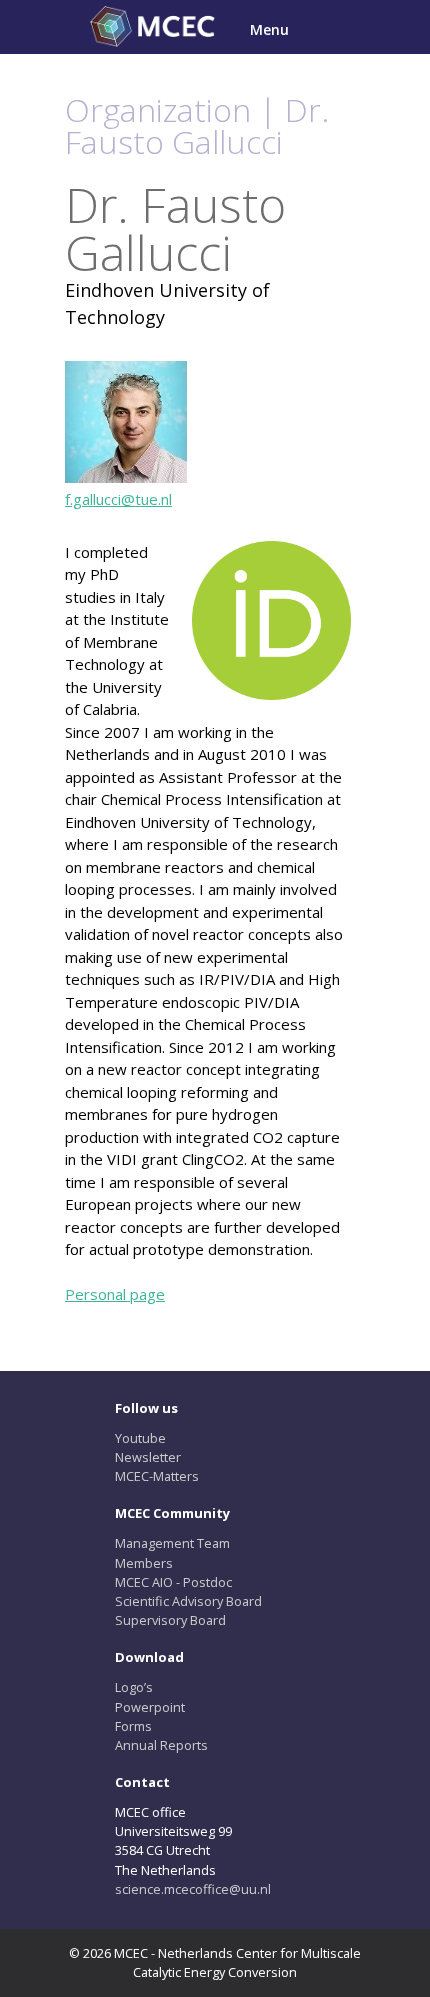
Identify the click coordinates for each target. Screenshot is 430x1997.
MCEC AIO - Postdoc (173, 1582)
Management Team (172, 1543)
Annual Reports (161, 1745)
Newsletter (148, 1457)
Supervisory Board (170, 1620)
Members (144, 1563)
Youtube (140, 1438)
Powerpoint (150, 1707)
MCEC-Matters (157, 1476)
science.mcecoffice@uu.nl (193, 1889)
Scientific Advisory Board (188, 1601)
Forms (133, 1726)
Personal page (115, 1294)
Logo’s (134, 1687)
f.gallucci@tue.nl (118, 499)
